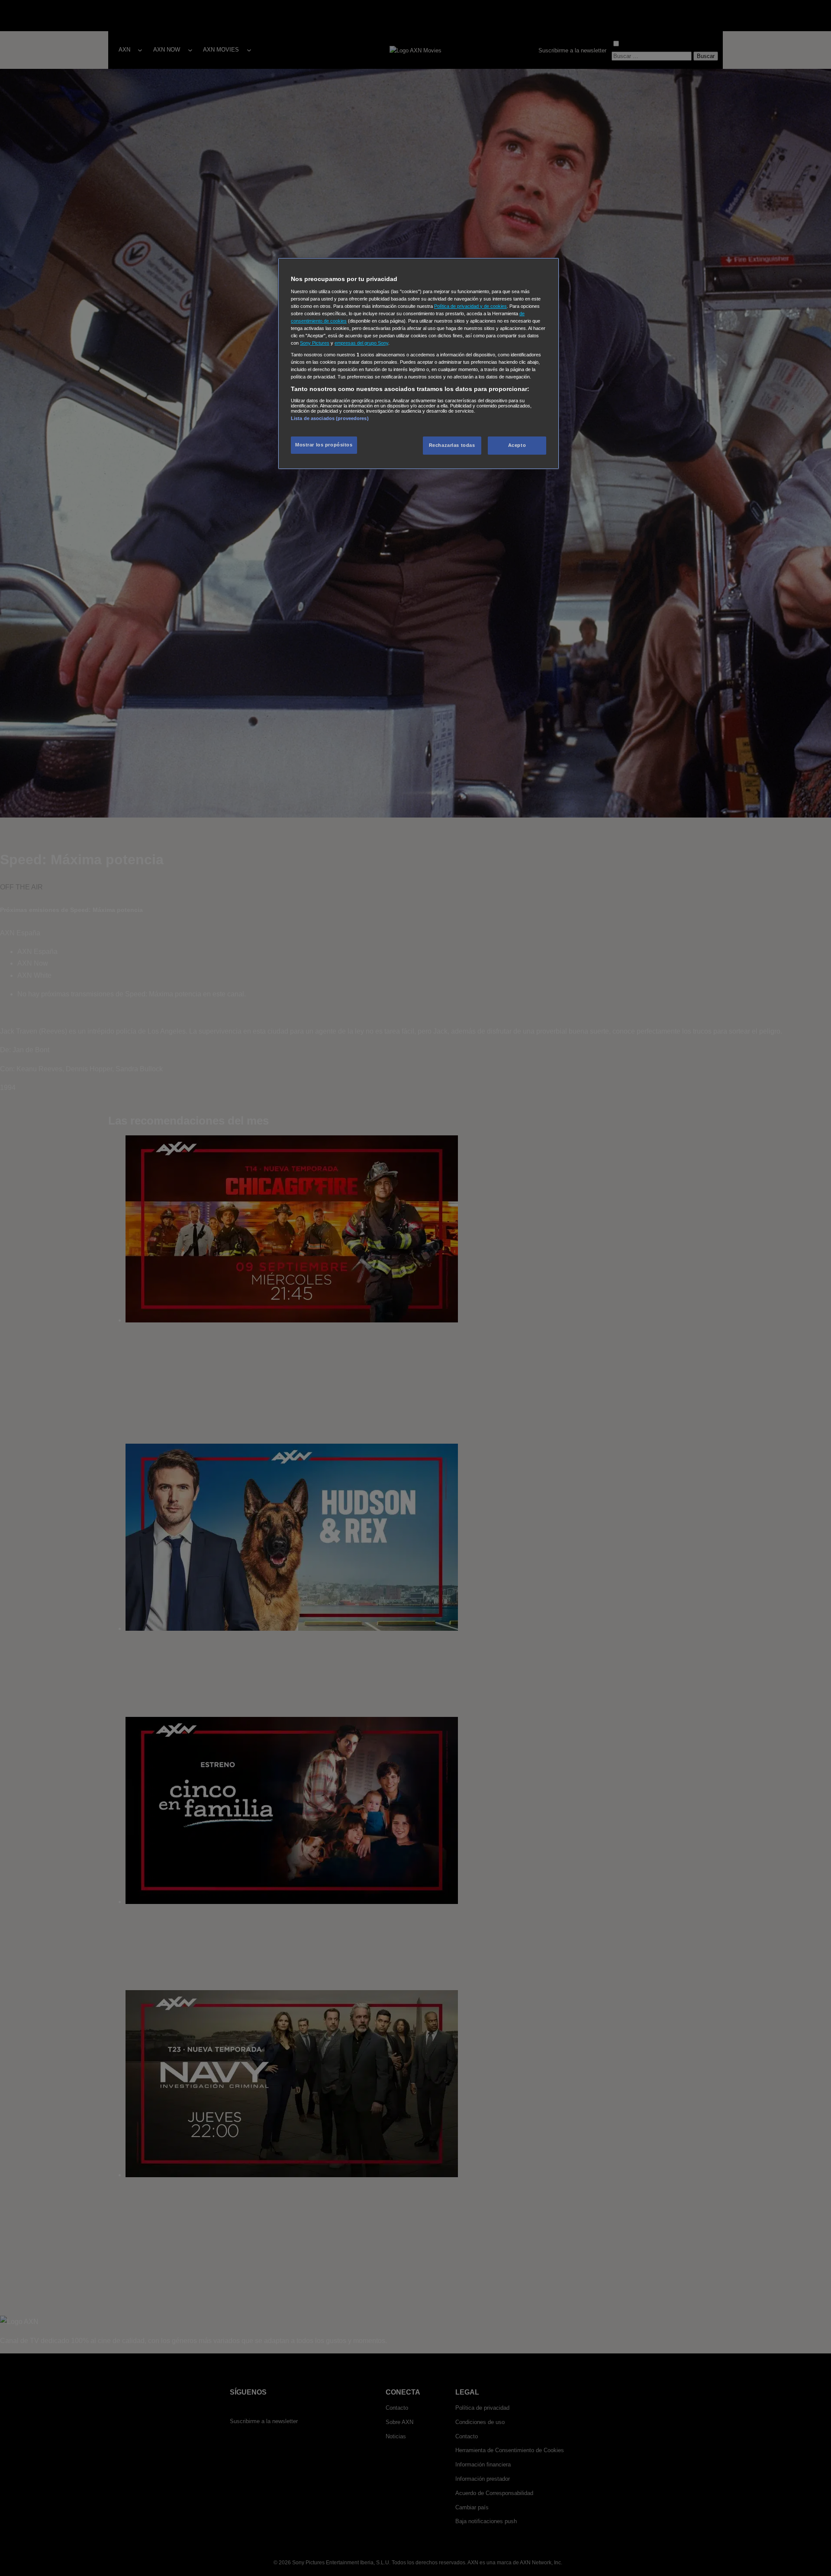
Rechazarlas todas (452, 445)
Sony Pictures (315, 343)
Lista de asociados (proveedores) (330, 418)
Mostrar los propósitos (324, 445)
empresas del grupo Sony (361, 343)
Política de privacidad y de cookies (470, 306)
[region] (419, 364)
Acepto (517, 445)
